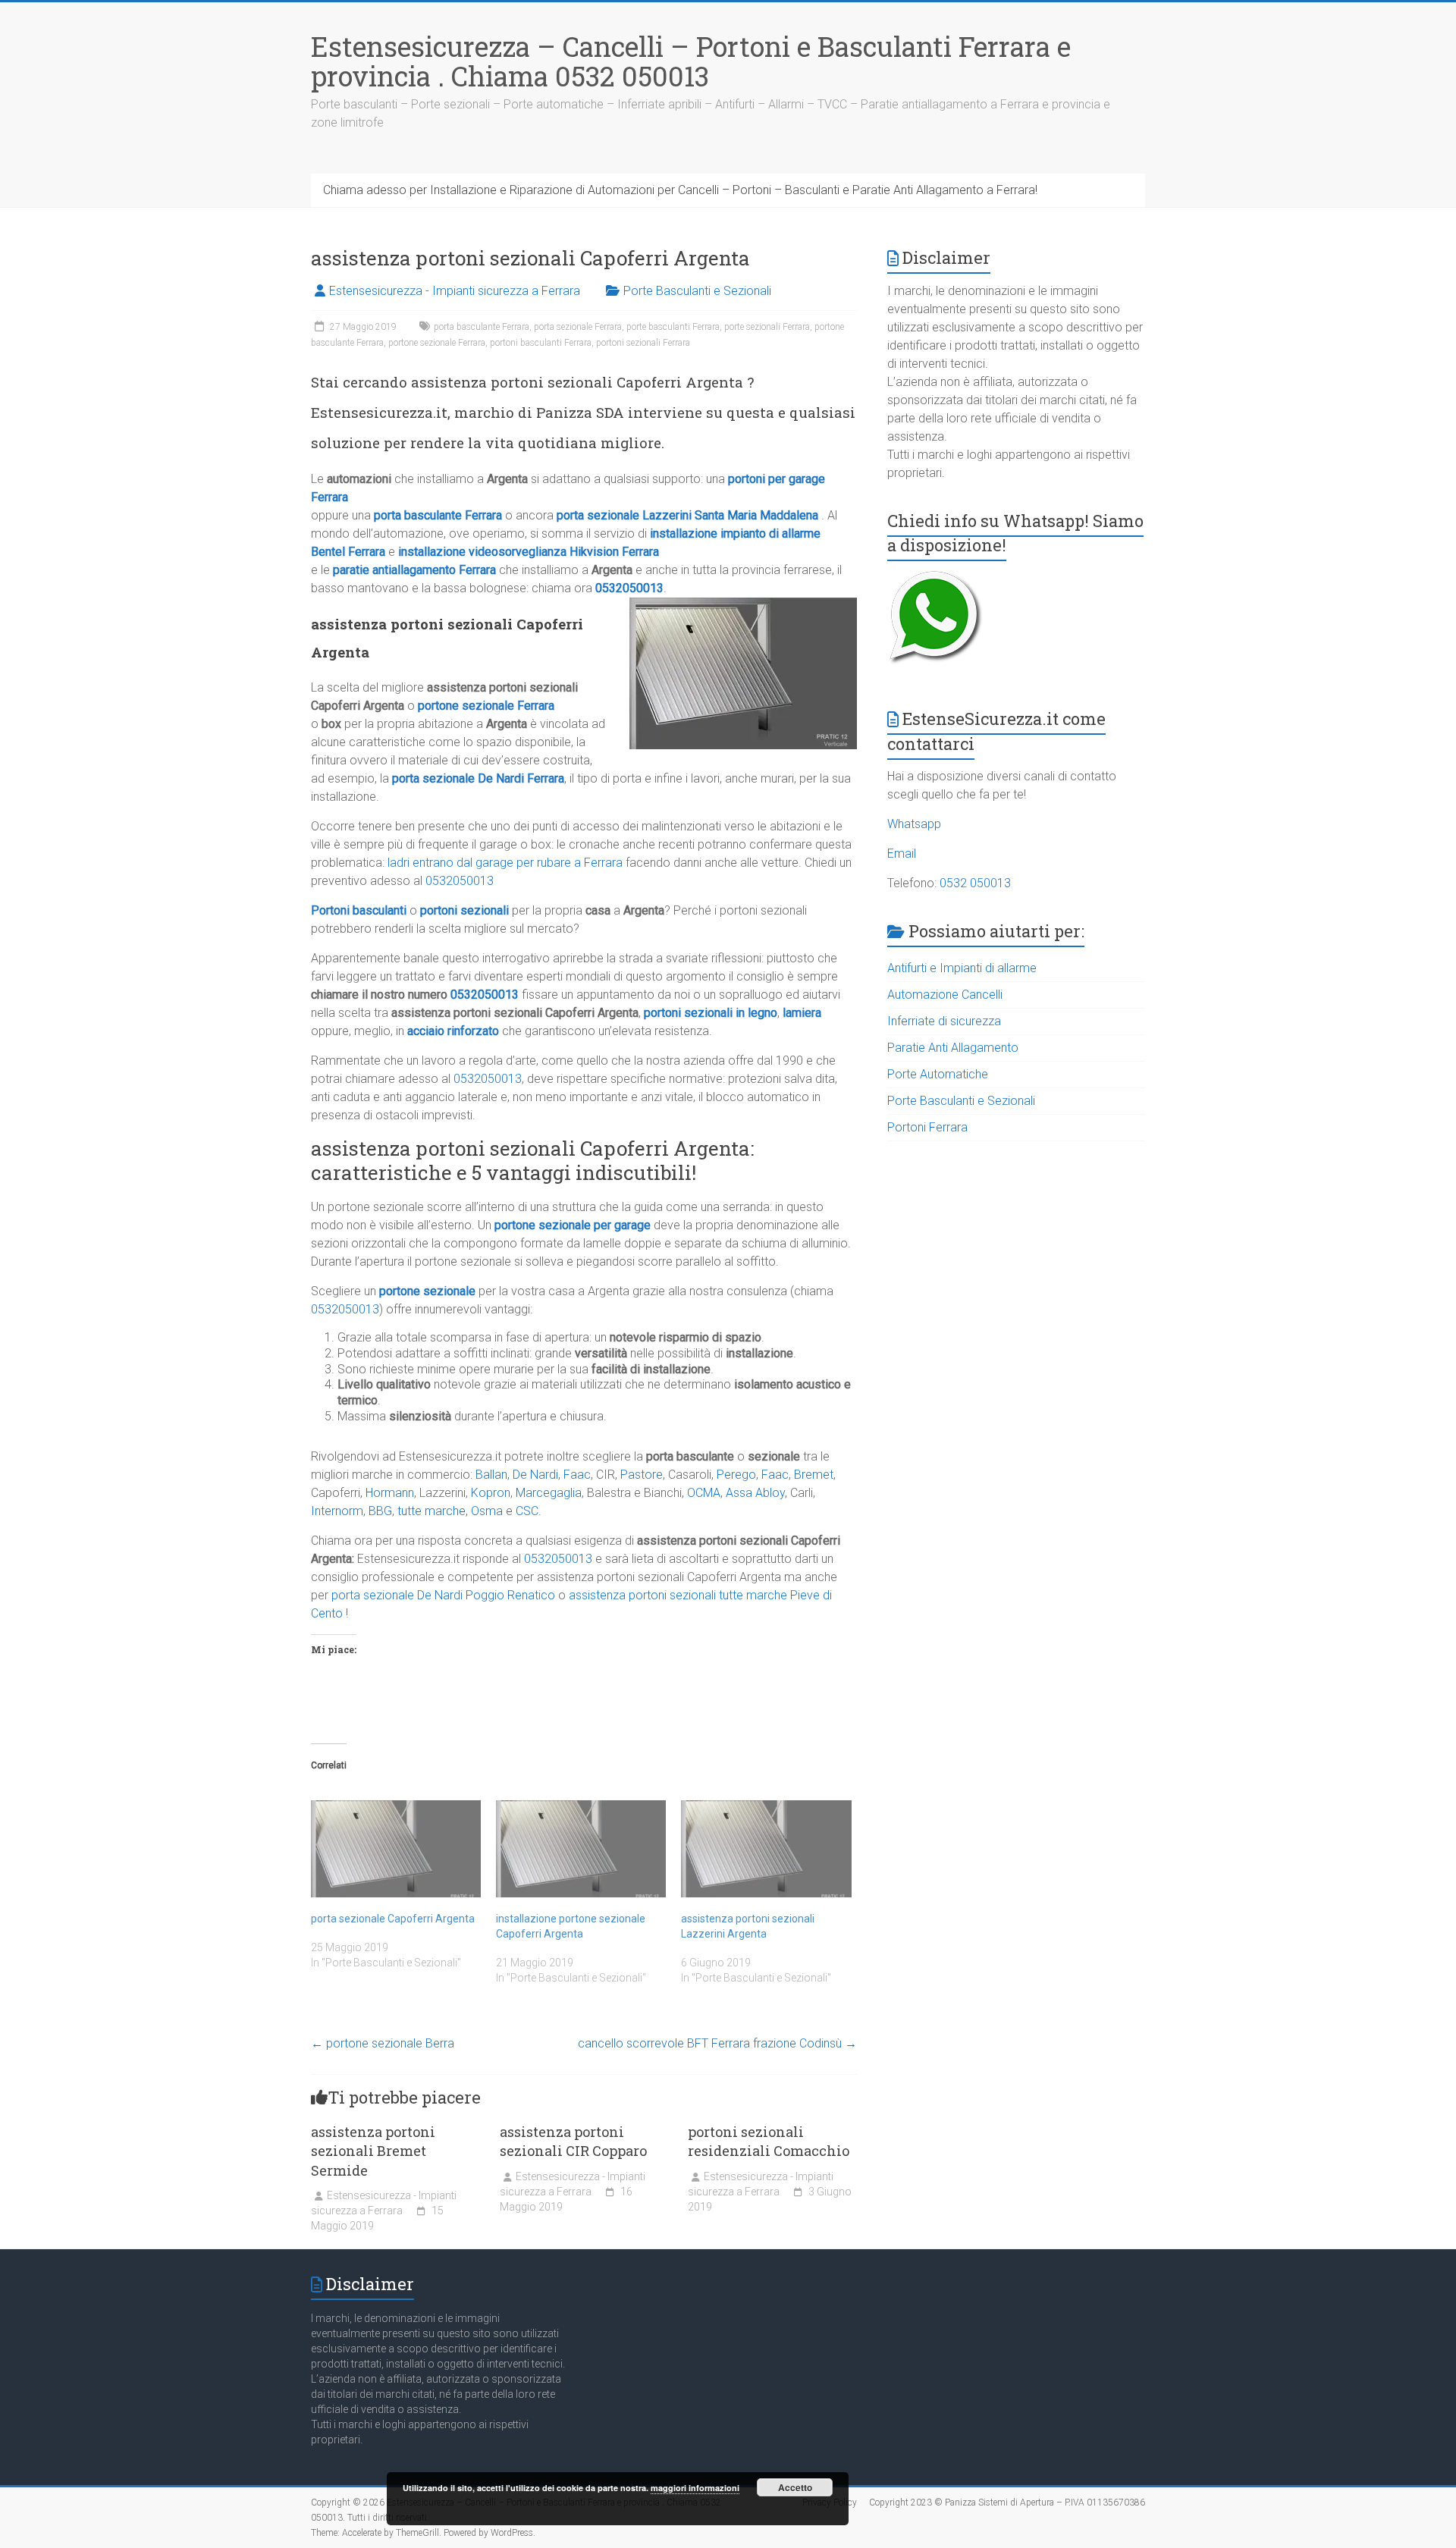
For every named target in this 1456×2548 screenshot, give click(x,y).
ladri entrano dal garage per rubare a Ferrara (505, 863)
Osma (487, 1511)
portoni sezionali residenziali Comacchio (769, 2141)
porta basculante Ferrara (482, 327)
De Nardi (535, 1475)
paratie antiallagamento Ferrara (414, 570)
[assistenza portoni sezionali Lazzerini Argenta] (766, 1849)
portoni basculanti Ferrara (541, 343)
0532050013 (629, 588)
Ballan (491, 1475)
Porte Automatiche (938, 1074)
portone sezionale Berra (383, 2043)
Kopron (491, 1493)
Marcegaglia (549, 1493)
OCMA (704, 1493)
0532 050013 (975, 883)
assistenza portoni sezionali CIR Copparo (573, 2141)
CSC (527, 1511)
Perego (736, 1475)
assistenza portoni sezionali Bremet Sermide (373, 2151)
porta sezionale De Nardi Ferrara (478, 778)
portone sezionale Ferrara (437, 343)
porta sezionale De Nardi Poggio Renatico (443, 1595)
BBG (380, 1511)
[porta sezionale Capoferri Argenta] (396, 1849)
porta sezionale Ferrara (578, 327)
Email (902, 854)
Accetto (795, 2487)
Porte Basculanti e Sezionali (697, 291)
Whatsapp (914, 824)
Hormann (390, 1493)
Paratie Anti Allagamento (953, 1048)
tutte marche (431, 1511)
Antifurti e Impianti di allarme (962, 968)
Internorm (337, 1511)
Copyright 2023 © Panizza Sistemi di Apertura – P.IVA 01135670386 (1007, 2502)
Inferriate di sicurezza (944, 1021)
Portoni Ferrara (927, 1127)
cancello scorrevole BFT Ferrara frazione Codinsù (717, 2043)
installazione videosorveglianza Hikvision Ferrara (529, 552)
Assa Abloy (755, 1493)
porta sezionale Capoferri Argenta (393, 1919)
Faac (577, 1475)
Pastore (642, 1475)
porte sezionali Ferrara (767, 327)
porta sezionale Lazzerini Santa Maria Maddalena (687, 515)
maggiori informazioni (695, 2488)
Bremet (814, 1475)
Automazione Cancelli (945, 995)
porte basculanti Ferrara (673, 327)
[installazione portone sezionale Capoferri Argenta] (581, 1849)
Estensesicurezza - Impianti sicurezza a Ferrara (455, 291)
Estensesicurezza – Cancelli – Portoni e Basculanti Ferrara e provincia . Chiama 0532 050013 (691, 61)
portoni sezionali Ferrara (643, 343)
